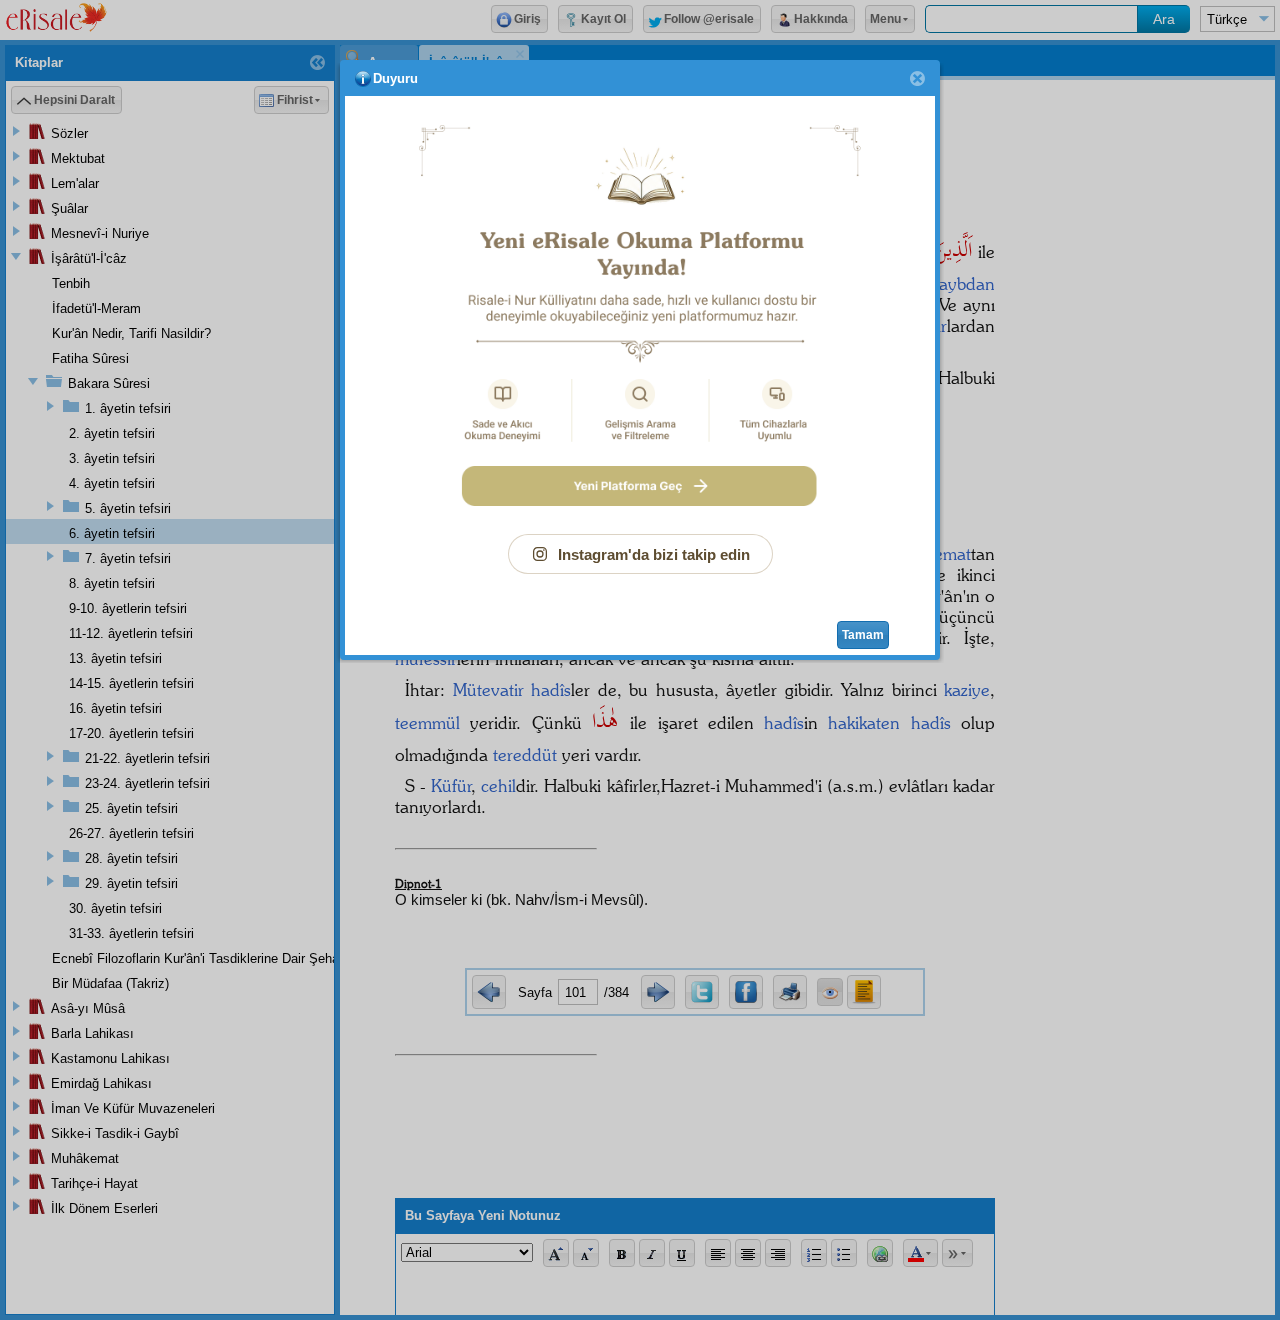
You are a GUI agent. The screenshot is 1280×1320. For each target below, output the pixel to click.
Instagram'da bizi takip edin (654, 554)
